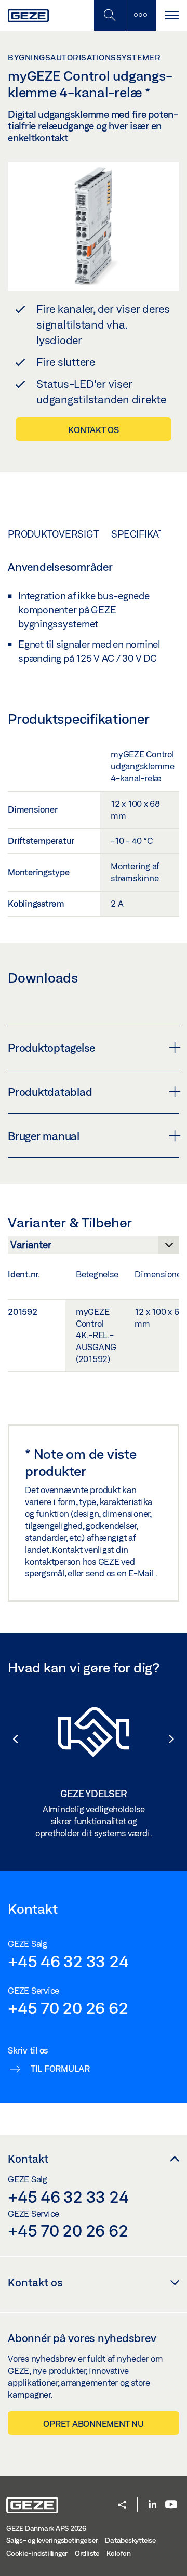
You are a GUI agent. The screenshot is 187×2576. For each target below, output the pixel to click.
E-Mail (142, 1573)
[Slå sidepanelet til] (171, 15)
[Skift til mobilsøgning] (140, 15)
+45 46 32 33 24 (68, 1961)
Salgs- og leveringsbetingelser (52, 2540)
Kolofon (119, 2553)
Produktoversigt (53, 534)
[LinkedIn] (152, 2505)
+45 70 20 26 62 (68, 2008)
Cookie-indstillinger (37, 2553)
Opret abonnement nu (93, 2423)
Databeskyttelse (130, 2540)
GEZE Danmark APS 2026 (46, 2528)
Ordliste (87, 2553)
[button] (10, 1739)
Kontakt (28, 2159)
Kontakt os (94, 430)
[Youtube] (171, 2505)
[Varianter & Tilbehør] (94, 1248)
